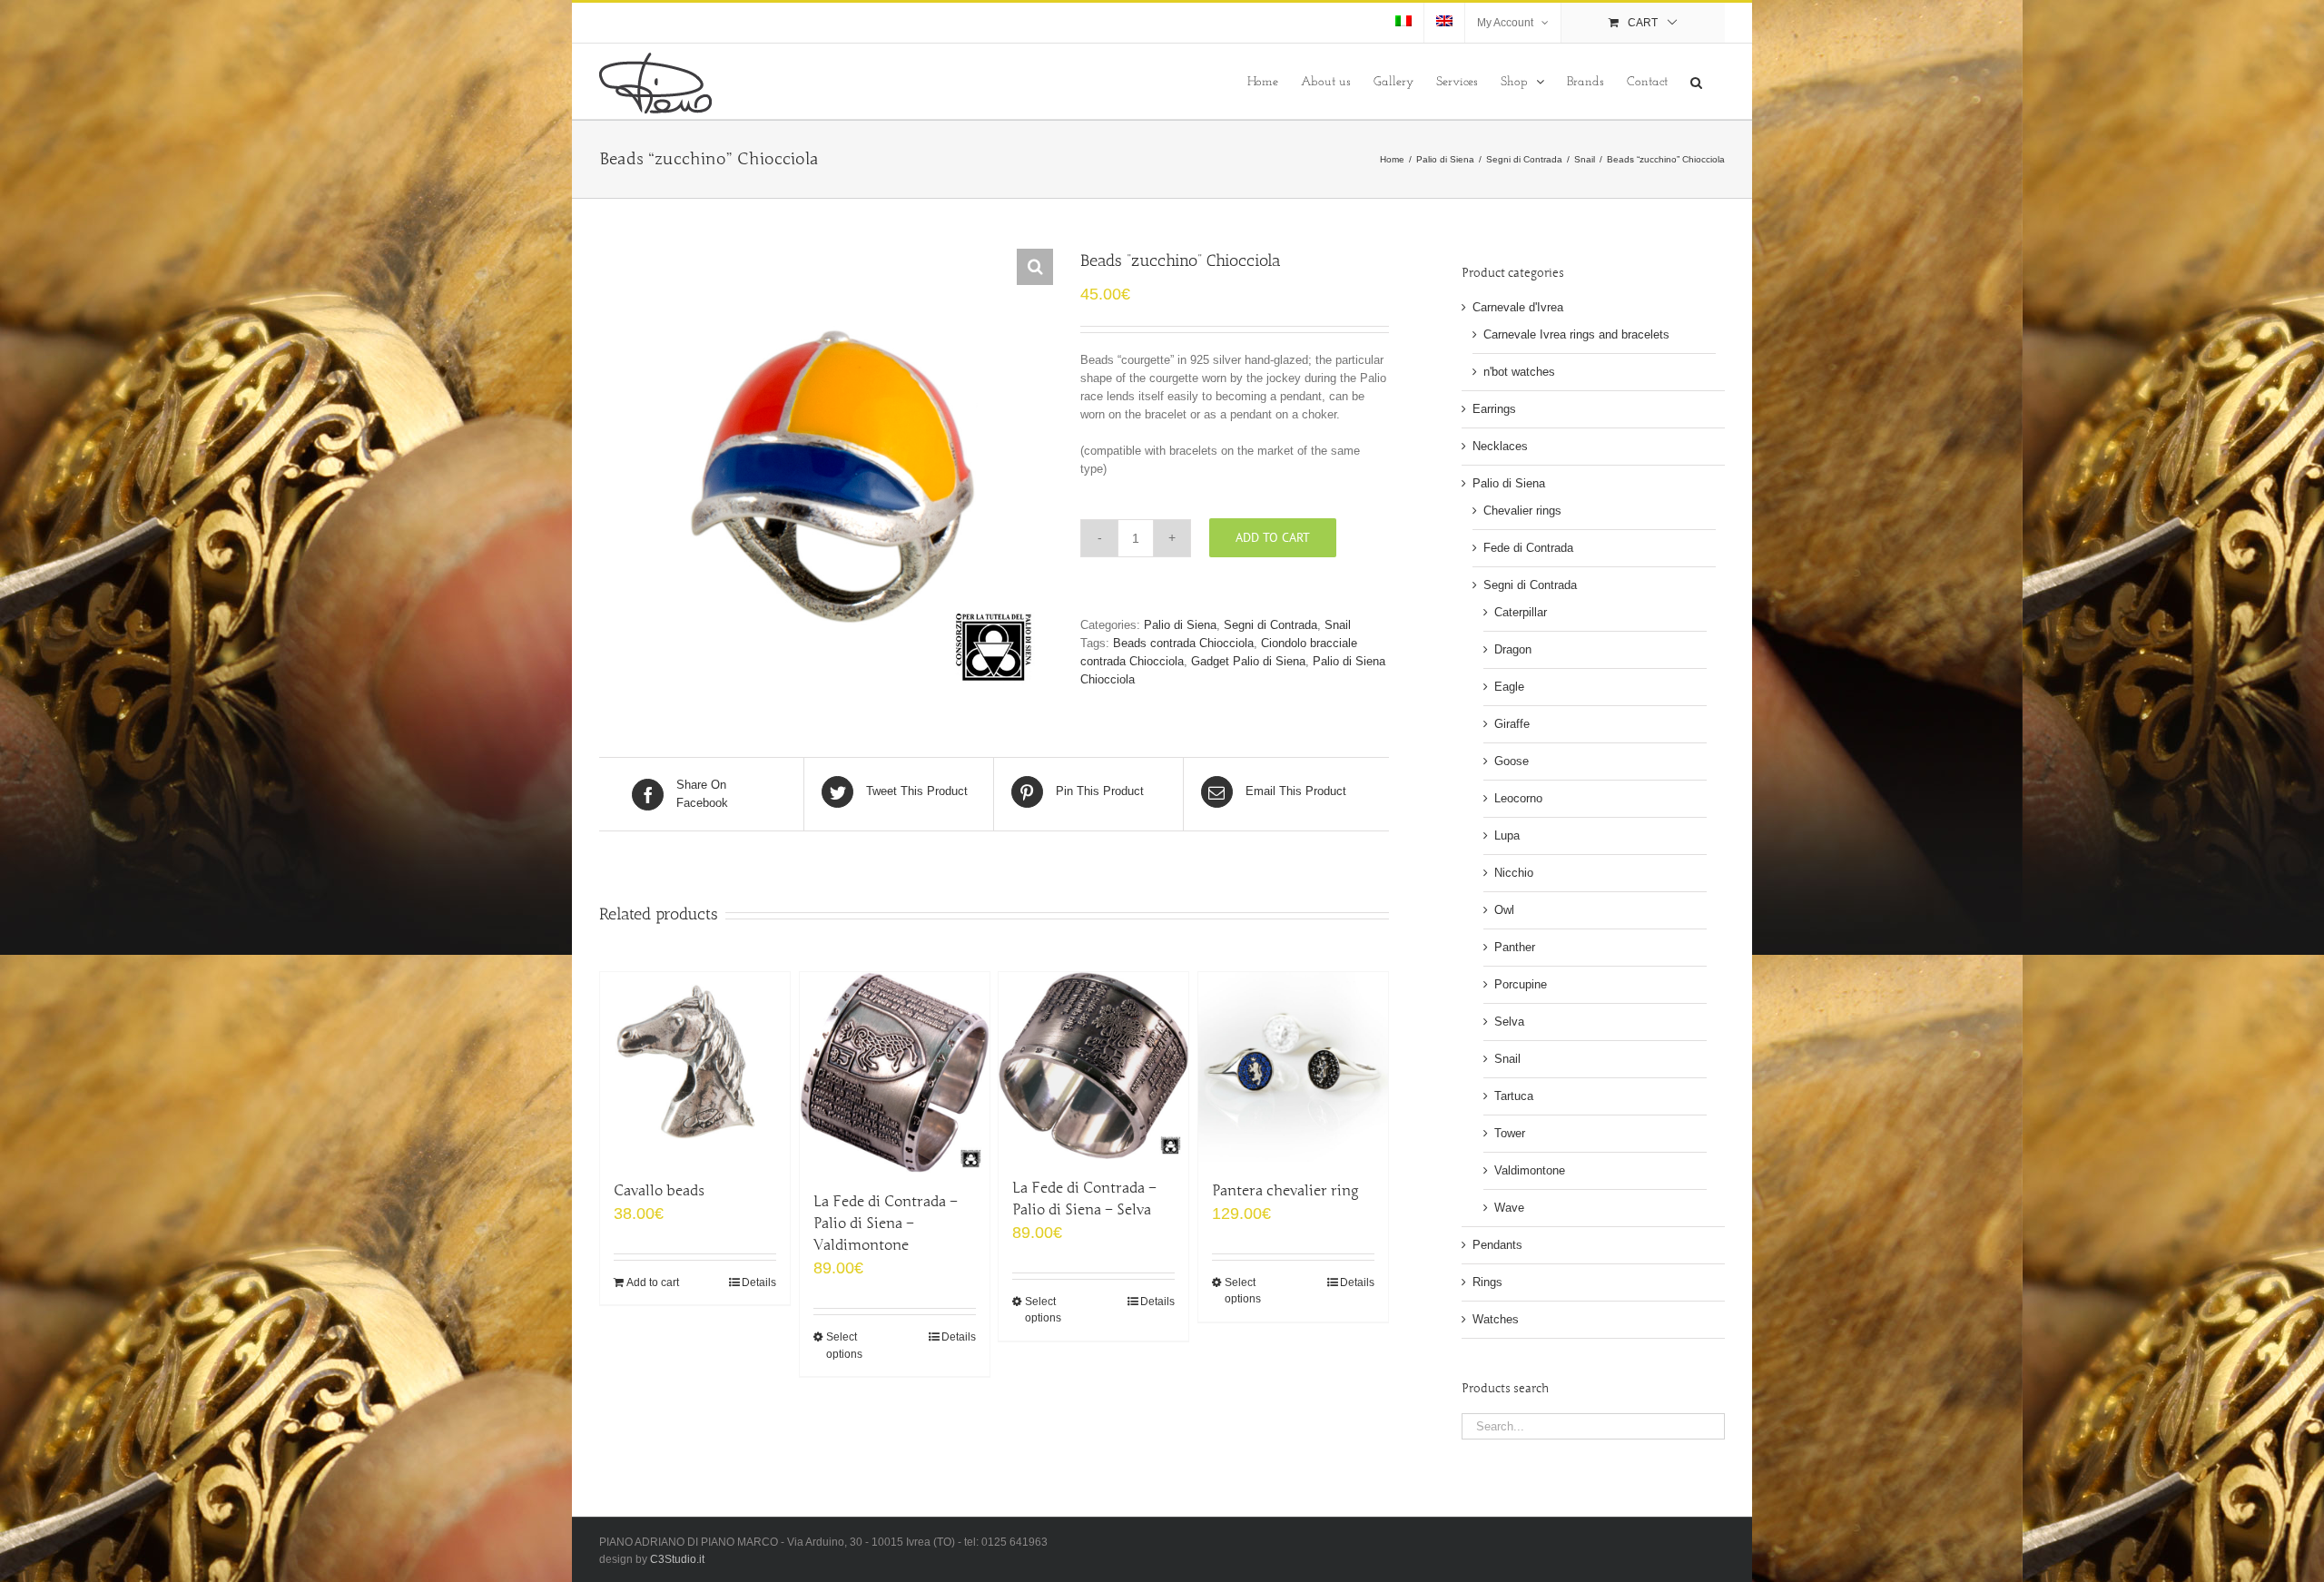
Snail (1338, 625)
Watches (1496, 1319)
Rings (1487, 1282)
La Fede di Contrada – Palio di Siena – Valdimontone (886, 1223)
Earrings (1494, 409)
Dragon (1513, 649)
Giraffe (1512, 724)
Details (759, 1282)
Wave (1509, 1208)
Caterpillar (1521, 612)
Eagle (1509, 687)
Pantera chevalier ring (1285, 1191)
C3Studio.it (677, 1559)
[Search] (1696, 81)
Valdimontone (1530, 1170)
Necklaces (1500, 446)
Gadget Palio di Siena (1248, 661)
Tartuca (1514, 1096)
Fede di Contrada (1528, 548)
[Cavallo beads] (695, 1067)
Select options (844, 1345)
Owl (1504, 910)
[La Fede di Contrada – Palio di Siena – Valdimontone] (895, 1072)
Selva (1509, 1022)
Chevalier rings (1522, 511)
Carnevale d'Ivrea (1518, 307)
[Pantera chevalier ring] (1293, 1067)
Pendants (1497, 1245)
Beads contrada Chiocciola (1183, 643)
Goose (1512, 761)
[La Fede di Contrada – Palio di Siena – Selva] (1093, 1066)
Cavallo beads (659, 1191)
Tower (1510, 1133)
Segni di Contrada (1270, 625)
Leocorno (1518, 798)
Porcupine (1521, 984)
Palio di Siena (1180, 625)
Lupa (1507, 835)
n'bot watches (1519, 372)
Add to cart (1273, 537)
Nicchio (1514, 873)
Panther (1515, 947)
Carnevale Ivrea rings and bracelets (1576, 334)
